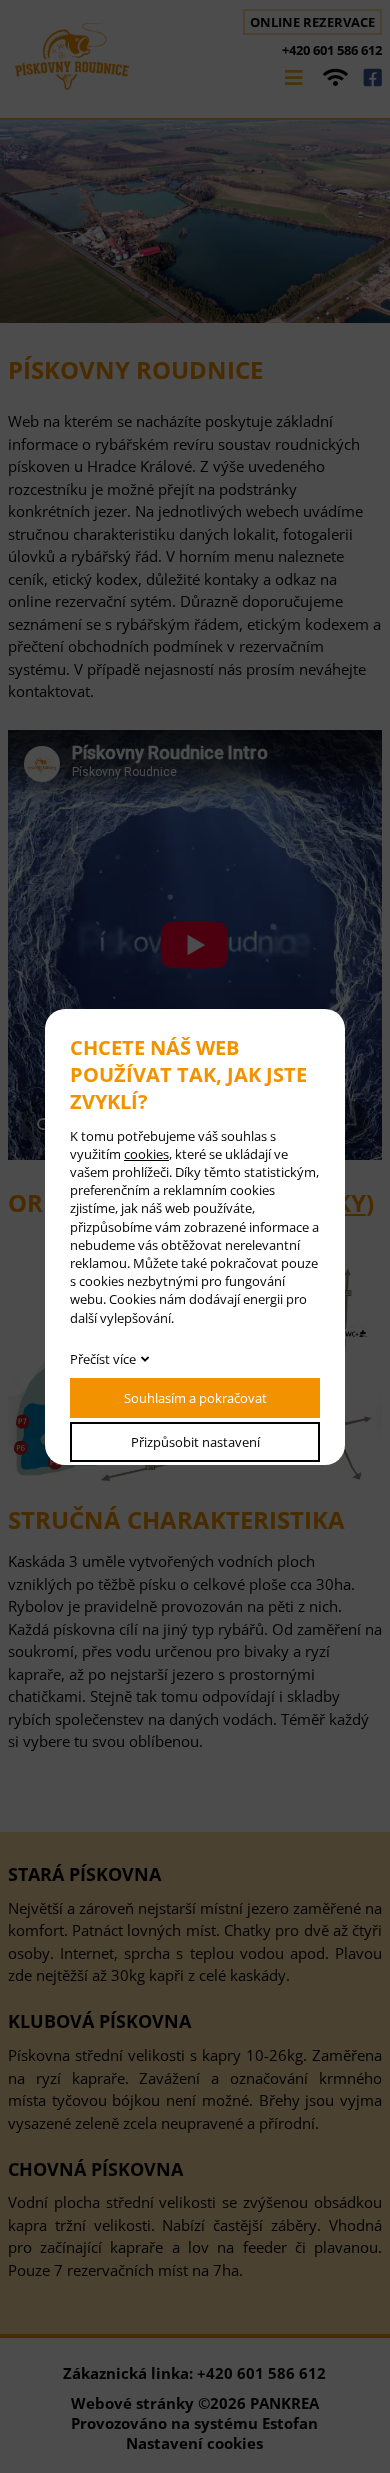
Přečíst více (103, 1359)
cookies (146, 1154)
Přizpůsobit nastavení (195, 1442)
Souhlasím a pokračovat (195, 1398)
